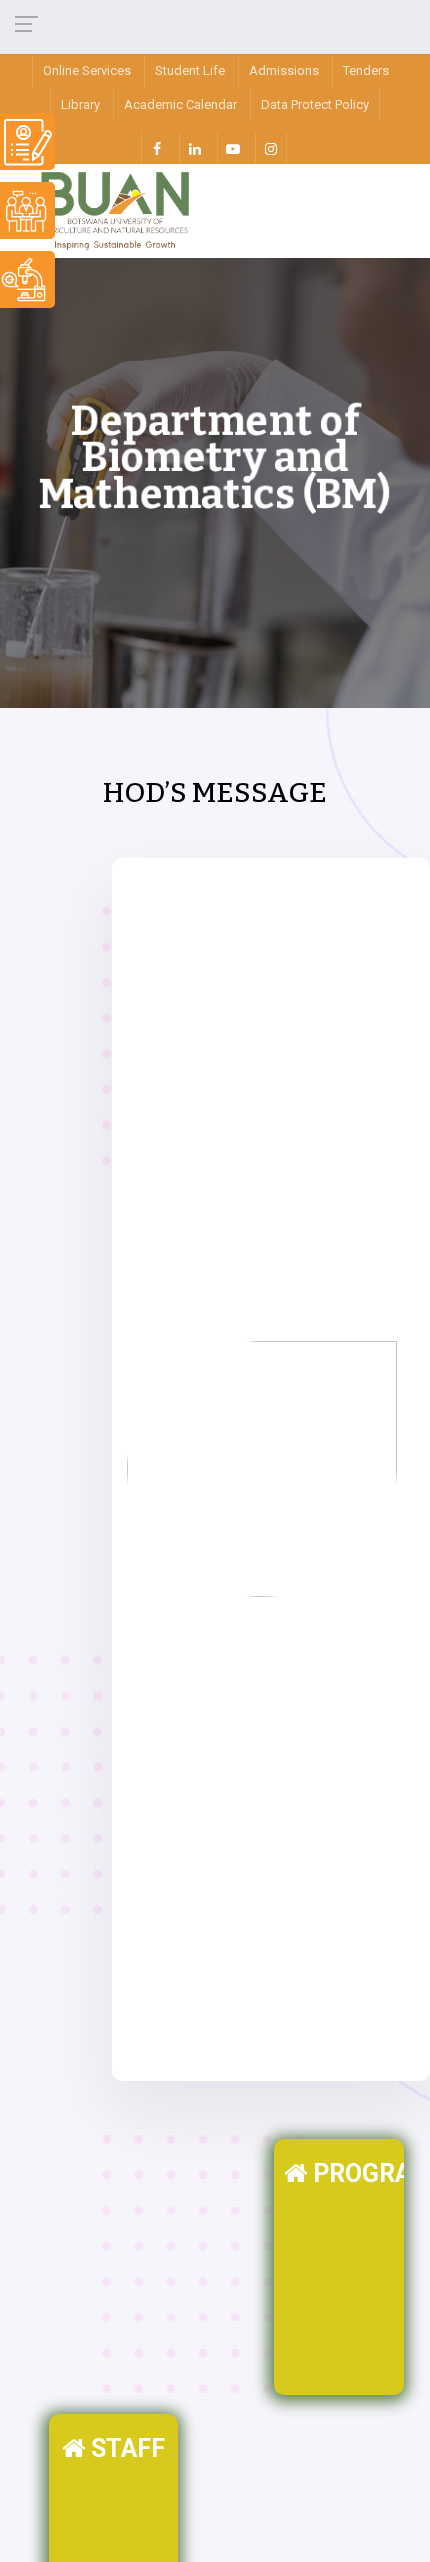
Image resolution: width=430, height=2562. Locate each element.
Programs (355, 2173)
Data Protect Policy (315, 104)
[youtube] (233, 148)
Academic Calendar (180, 104)
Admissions (284, 70)
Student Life (190, 70)
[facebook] (157, 148)
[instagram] (271, 148)
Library (80, 104)
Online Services (87, 70)
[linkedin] (195, 148)
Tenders (366, 70)
